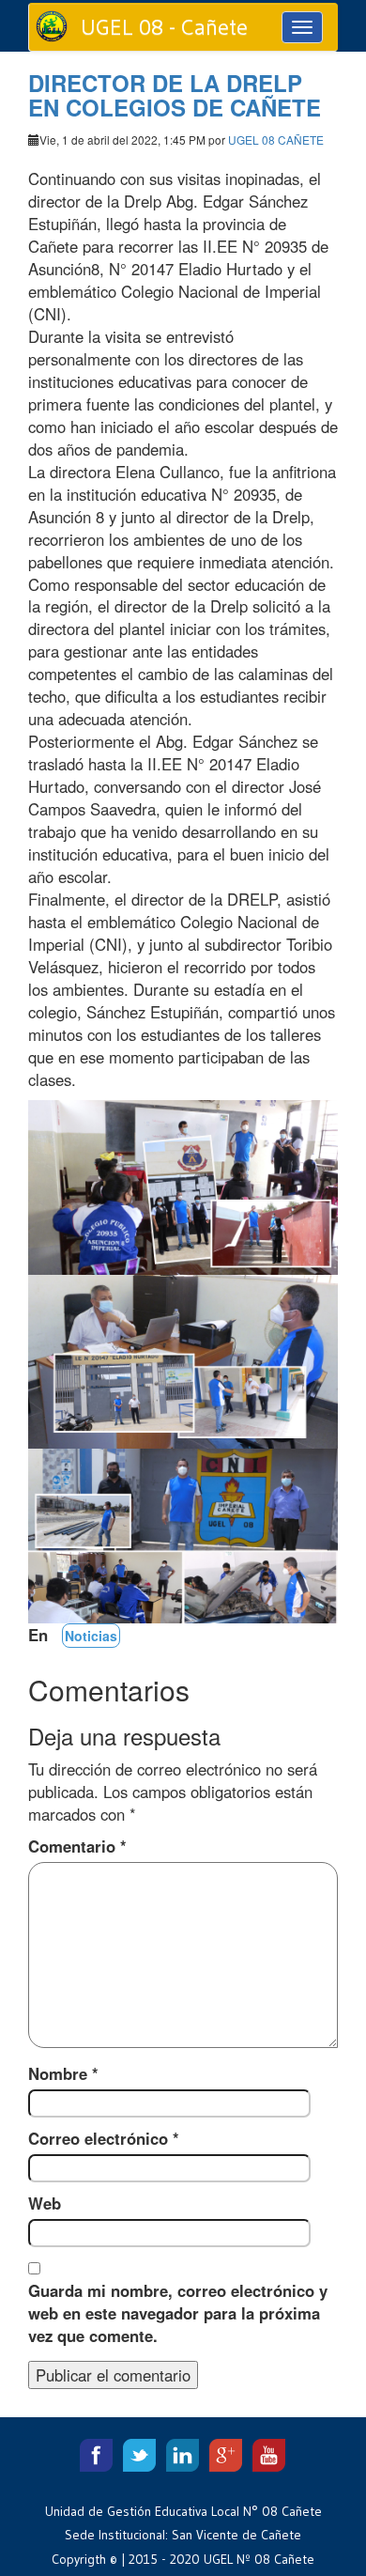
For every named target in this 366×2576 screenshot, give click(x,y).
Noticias (91, 1636)
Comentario (77, 1846)
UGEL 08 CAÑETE (276, 140)
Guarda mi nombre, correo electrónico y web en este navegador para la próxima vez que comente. (178, 2313)
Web (45, 2203)
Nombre (63, 2073)
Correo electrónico (104, 2138)
